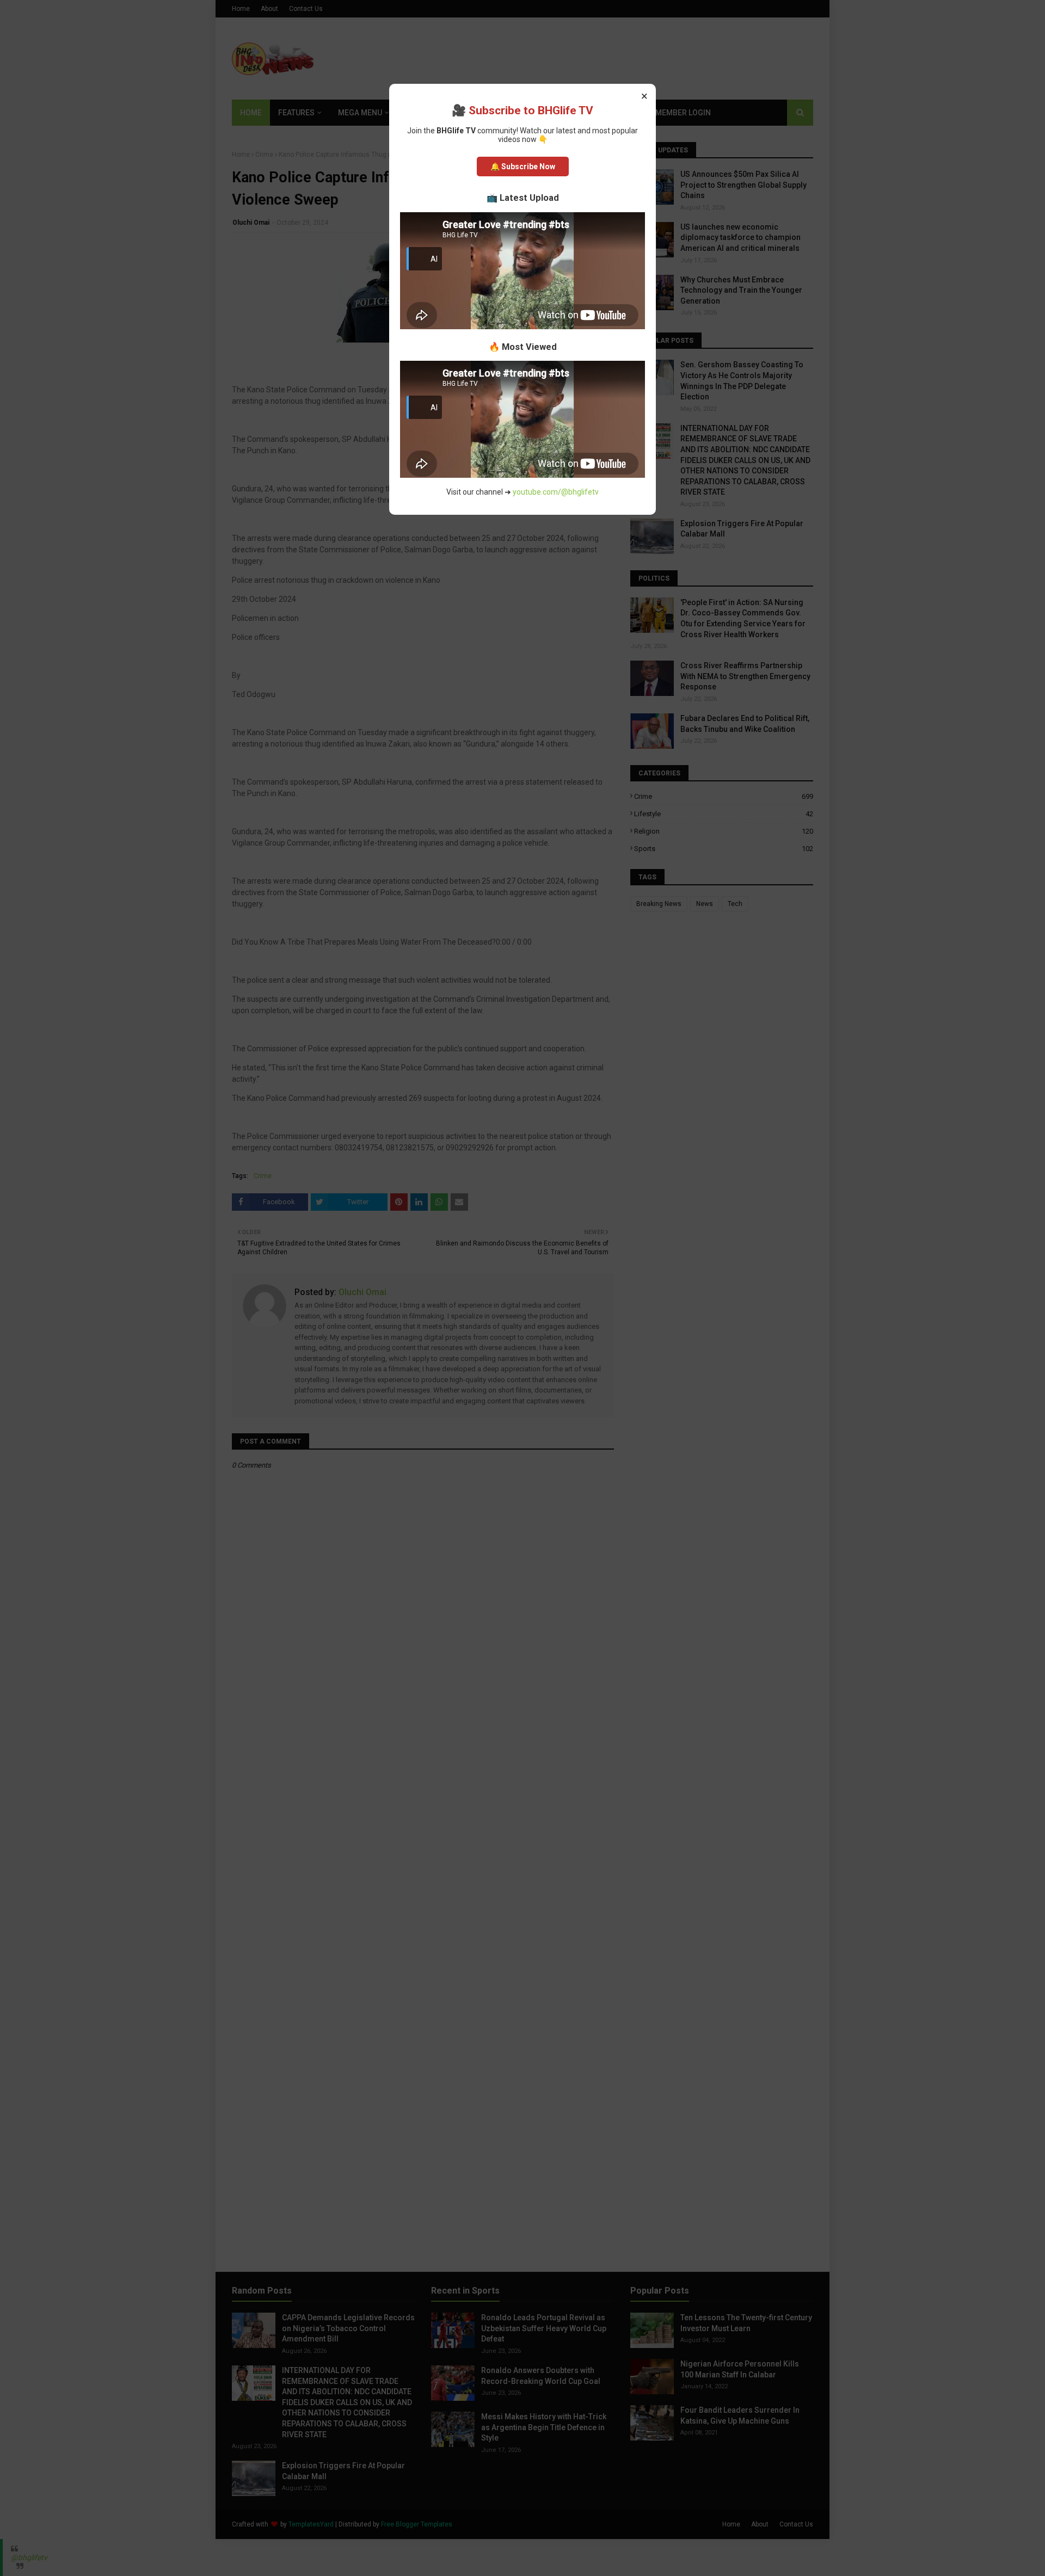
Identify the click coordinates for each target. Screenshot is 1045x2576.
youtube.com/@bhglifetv (556, 492)
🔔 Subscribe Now (523, 167)
